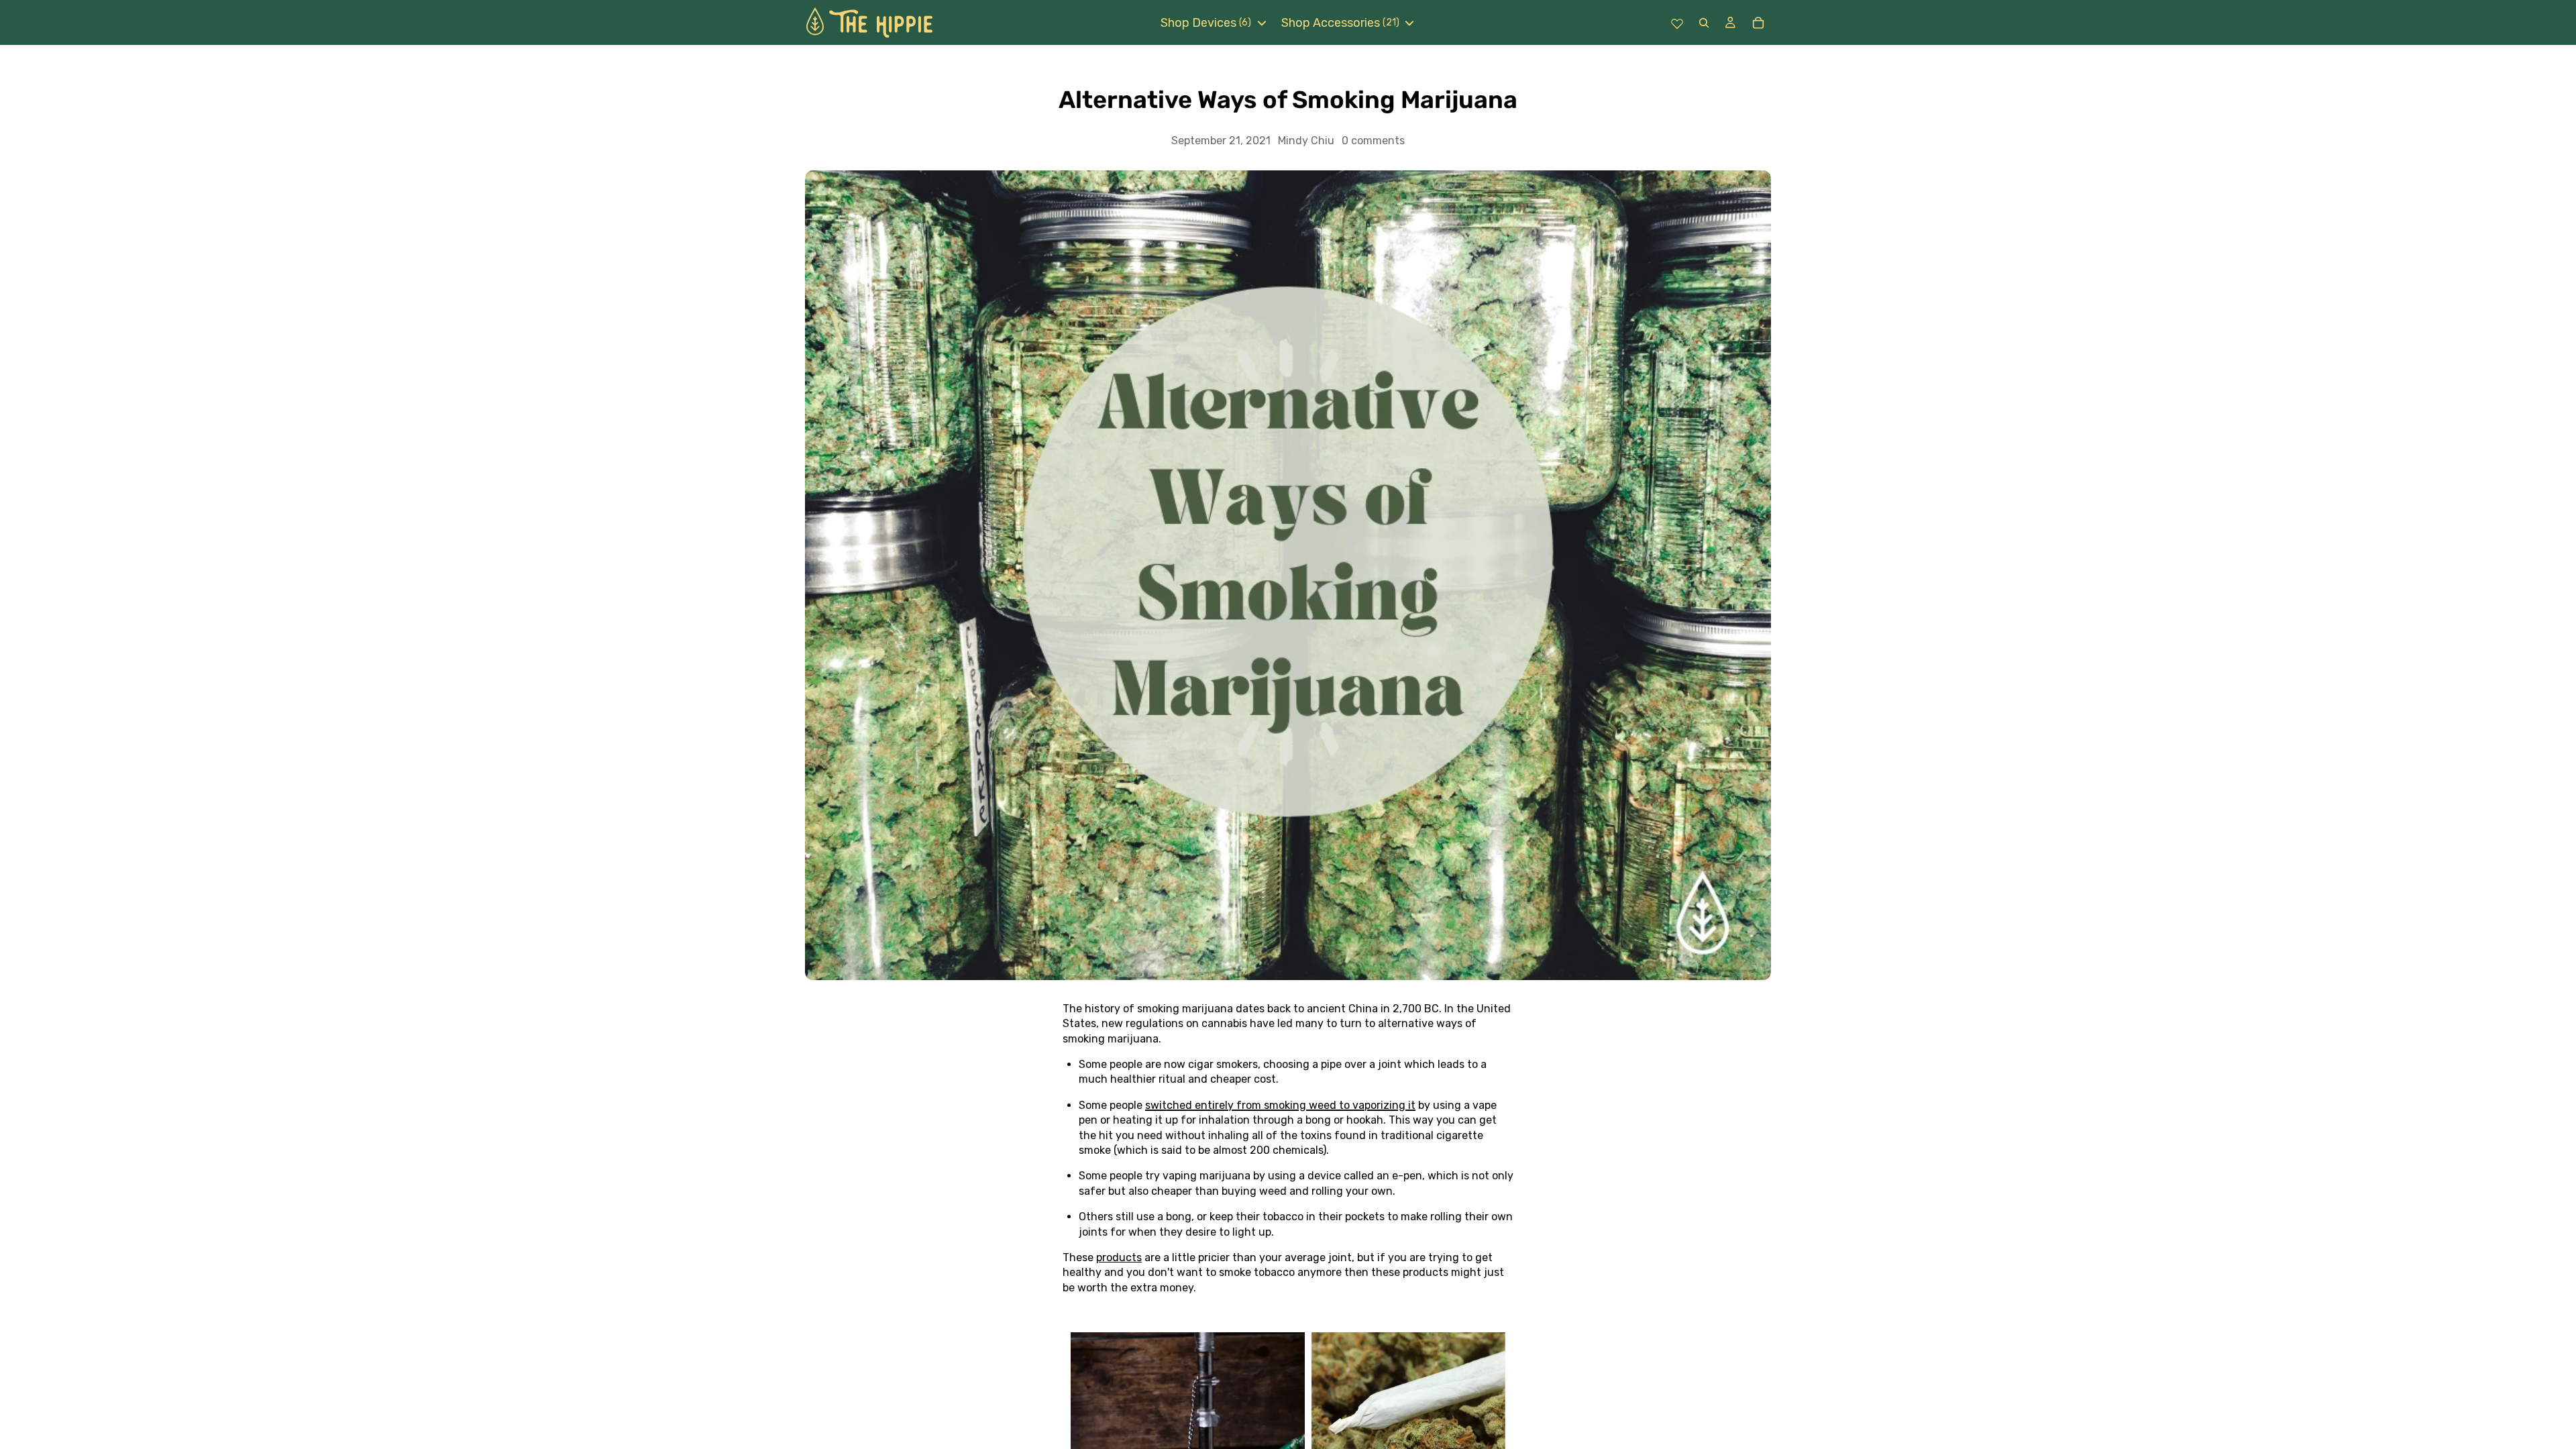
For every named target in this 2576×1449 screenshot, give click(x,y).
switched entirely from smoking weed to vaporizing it (1280, 1105)
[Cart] (1758, 23)
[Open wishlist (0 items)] (1677, 23)
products (1119, 1257)
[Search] (1704, 22)
